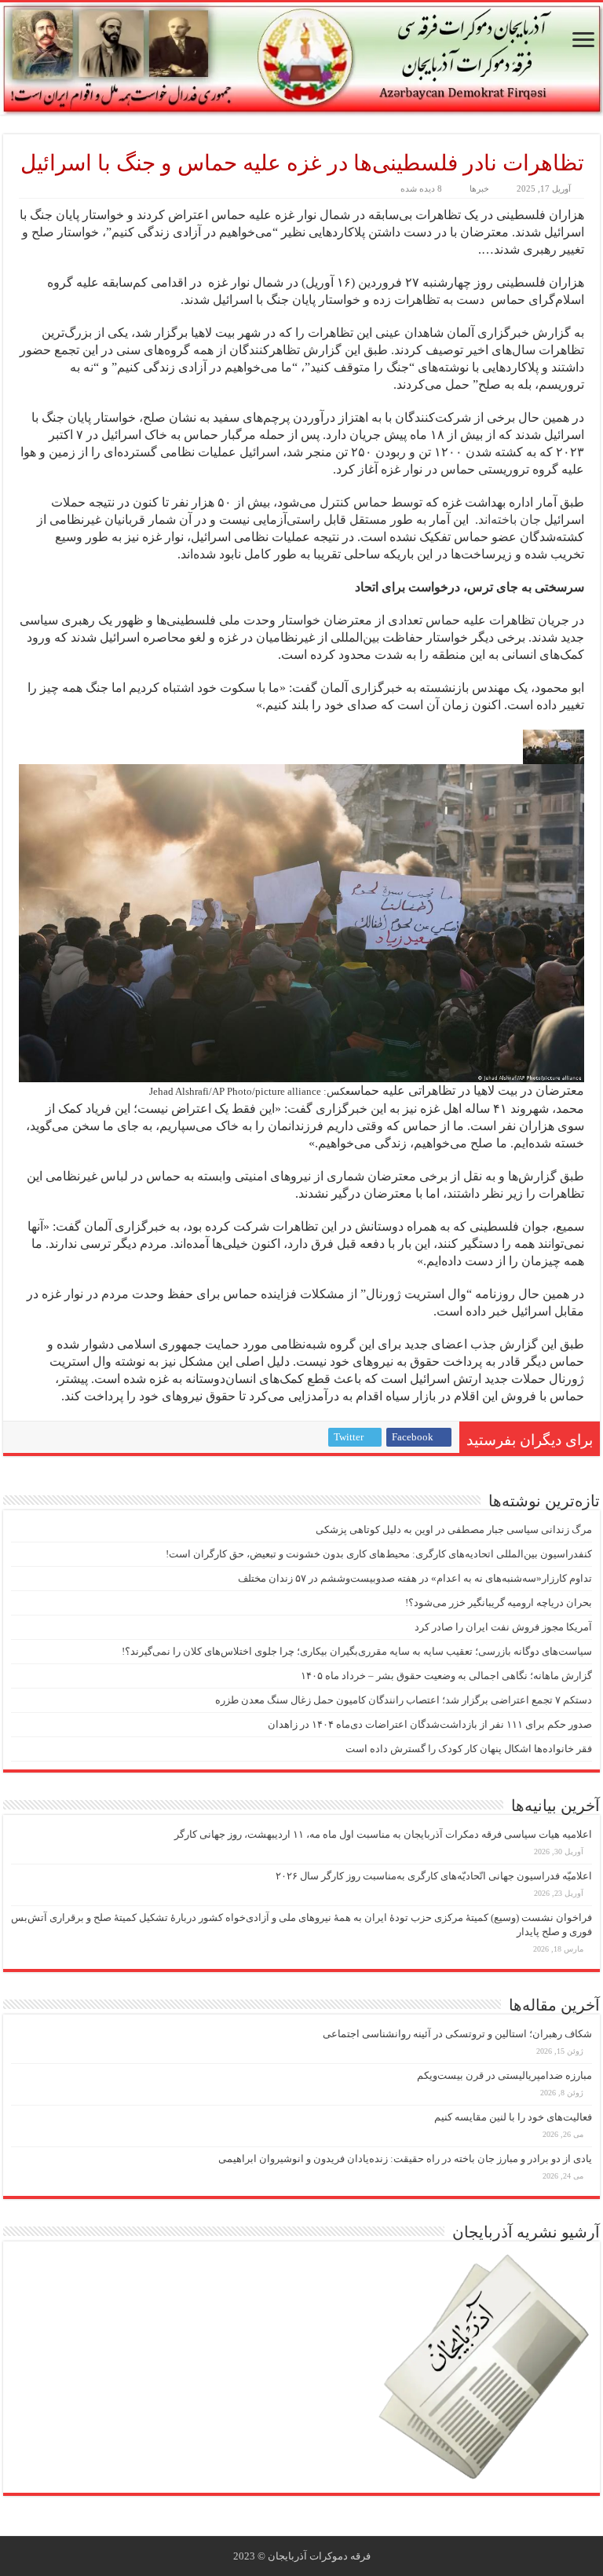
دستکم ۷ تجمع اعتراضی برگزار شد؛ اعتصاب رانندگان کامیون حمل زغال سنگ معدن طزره (404, 1700)
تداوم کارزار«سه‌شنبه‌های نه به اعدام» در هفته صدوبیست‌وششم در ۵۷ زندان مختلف (415, 1578)
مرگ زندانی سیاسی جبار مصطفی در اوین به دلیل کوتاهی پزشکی (454, 1529)
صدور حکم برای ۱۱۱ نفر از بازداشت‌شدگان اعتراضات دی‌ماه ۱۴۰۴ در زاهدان (430, 1724)
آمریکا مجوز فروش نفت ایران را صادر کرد (503, 1627)
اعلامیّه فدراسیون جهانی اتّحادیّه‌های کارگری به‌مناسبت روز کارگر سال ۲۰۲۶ (434, 1876)
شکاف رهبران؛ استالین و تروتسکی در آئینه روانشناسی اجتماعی (457, 2034)
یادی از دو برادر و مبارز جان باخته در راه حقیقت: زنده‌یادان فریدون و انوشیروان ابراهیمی (405, 2159)
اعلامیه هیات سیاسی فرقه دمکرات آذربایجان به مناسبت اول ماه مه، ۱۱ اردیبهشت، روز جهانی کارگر (383, 1834)
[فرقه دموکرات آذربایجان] (301, 59)
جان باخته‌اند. (508, 520)
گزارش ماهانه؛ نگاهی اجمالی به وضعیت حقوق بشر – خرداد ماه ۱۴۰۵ (446, 1676)
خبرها (479, 188)
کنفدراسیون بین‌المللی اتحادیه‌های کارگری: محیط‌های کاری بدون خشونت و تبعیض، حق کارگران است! (379, 1554)
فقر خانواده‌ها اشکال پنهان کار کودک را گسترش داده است (469, 1749)
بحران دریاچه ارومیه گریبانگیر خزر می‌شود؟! (499, 1603)
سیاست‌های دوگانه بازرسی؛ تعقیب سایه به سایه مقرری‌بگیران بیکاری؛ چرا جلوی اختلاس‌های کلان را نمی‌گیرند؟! (357, 1651)
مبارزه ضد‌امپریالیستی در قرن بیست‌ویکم (504, 2075)
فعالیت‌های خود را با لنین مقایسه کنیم (513, 2117)
